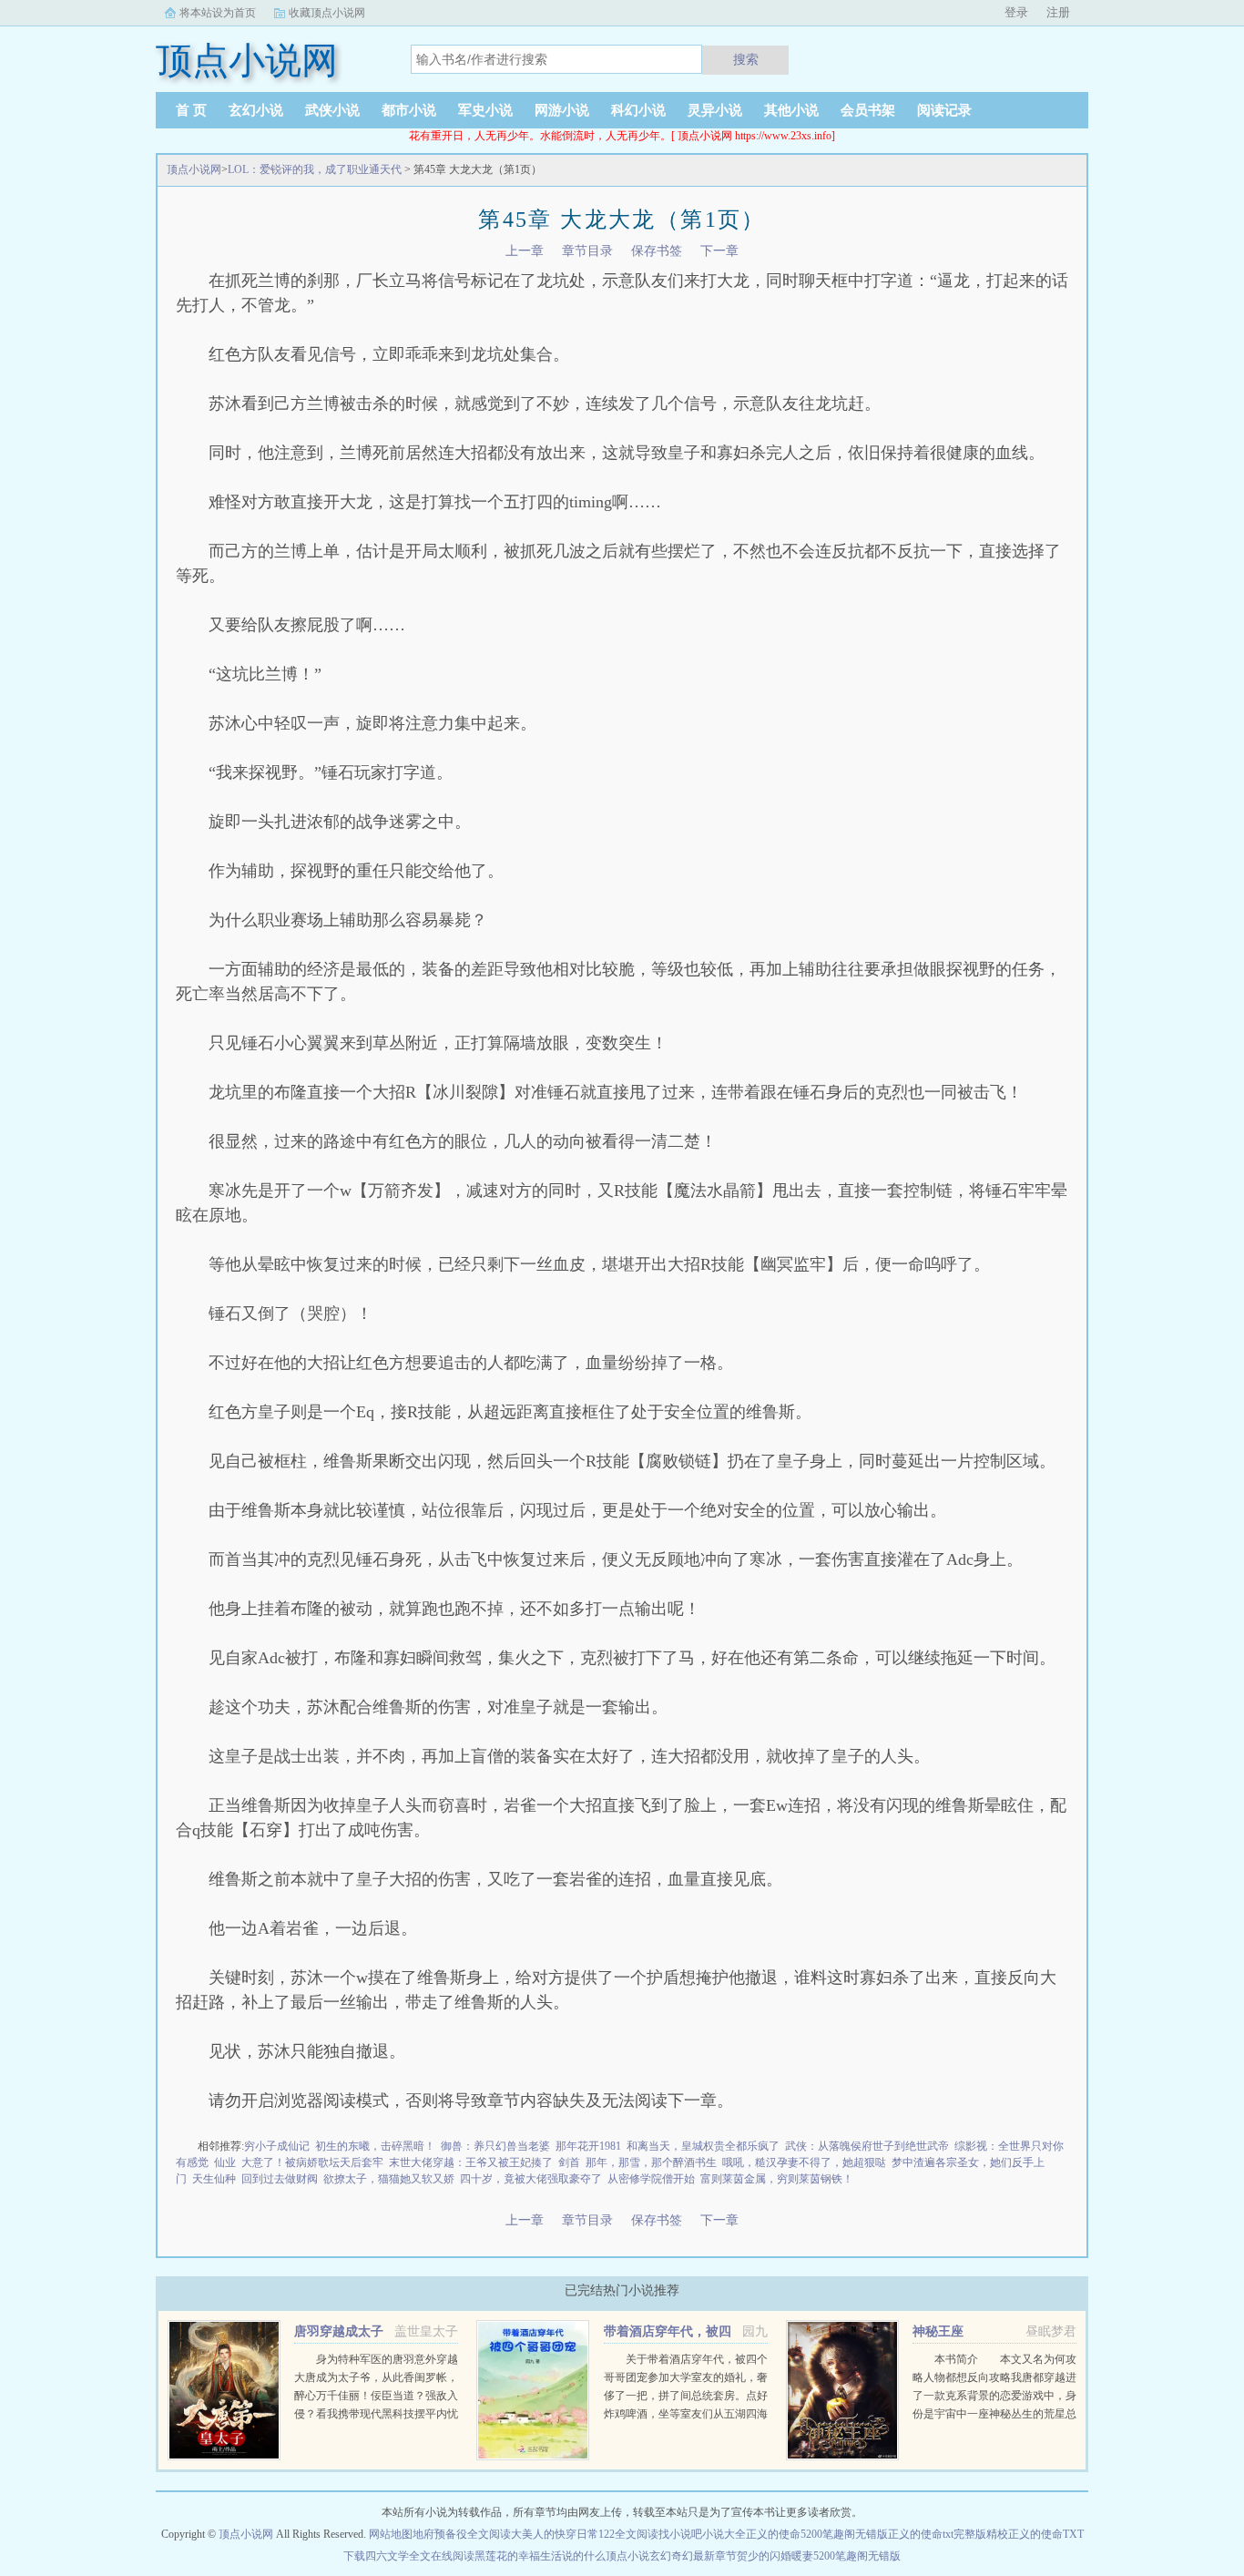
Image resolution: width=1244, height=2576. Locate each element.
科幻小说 (638, 110)
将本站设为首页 (218, 13)
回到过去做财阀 (280, 2179)
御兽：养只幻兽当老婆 (495, 2146)
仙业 (225, 2162)
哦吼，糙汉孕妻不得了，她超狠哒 (804, 2162)
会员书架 (868, 110)
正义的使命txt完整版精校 (948, 2534)
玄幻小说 (256, 110)
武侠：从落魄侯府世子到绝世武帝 (867, 2146)
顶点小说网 (194, 169)
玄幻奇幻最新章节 (693, 2556)
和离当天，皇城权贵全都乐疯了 (703, 2146)
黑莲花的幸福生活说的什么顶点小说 (562, 2556)
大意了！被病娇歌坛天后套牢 (312, 2162)
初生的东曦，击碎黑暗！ (375, 2146)
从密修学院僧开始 (651, 2179)
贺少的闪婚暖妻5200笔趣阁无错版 (819, 2556)
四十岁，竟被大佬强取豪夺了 (531, 2179)
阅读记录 (944, 110)
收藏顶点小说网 (327, 13)
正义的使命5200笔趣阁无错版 (817, 2534)
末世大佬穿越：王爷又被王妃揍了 (471, 2162)
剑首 (569, 2162)
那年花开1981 (588, 2146)
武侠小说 (332, 110)
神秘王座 (938, 2331)
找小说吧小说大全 (702, 2534)
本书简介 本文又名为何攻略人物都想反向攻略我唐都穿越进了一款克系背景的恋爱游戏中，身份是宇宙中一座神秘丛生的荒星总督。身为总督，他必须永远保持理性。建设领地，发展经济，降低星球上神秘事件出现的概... (994, 2414)
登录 (1016, 12)
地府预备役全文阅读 (462, 2534)
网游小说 (562, 110)
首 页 (191, 110)
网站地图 (391, 2534)
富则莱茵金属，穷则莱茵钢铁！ (777, 2179)
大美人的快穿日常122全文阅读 (585, 2534)
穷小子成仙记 (277, 2146)
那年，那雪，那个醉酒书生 (651, 2162)
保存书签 (657, 251)
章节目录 (587, 251)
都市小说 (409, 110)
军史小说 (485, 110)
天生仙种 (214, 2179)
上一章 (525, 251)
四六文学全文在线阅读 (420, 2556)
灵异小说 (715, 110)
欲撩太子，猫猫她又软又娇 (389, 2179)
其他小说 (791, 110)
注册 (1058, 12)
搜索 (746, 59)
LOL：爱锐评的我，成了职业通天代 (315, 169)
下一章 (719, 251)
